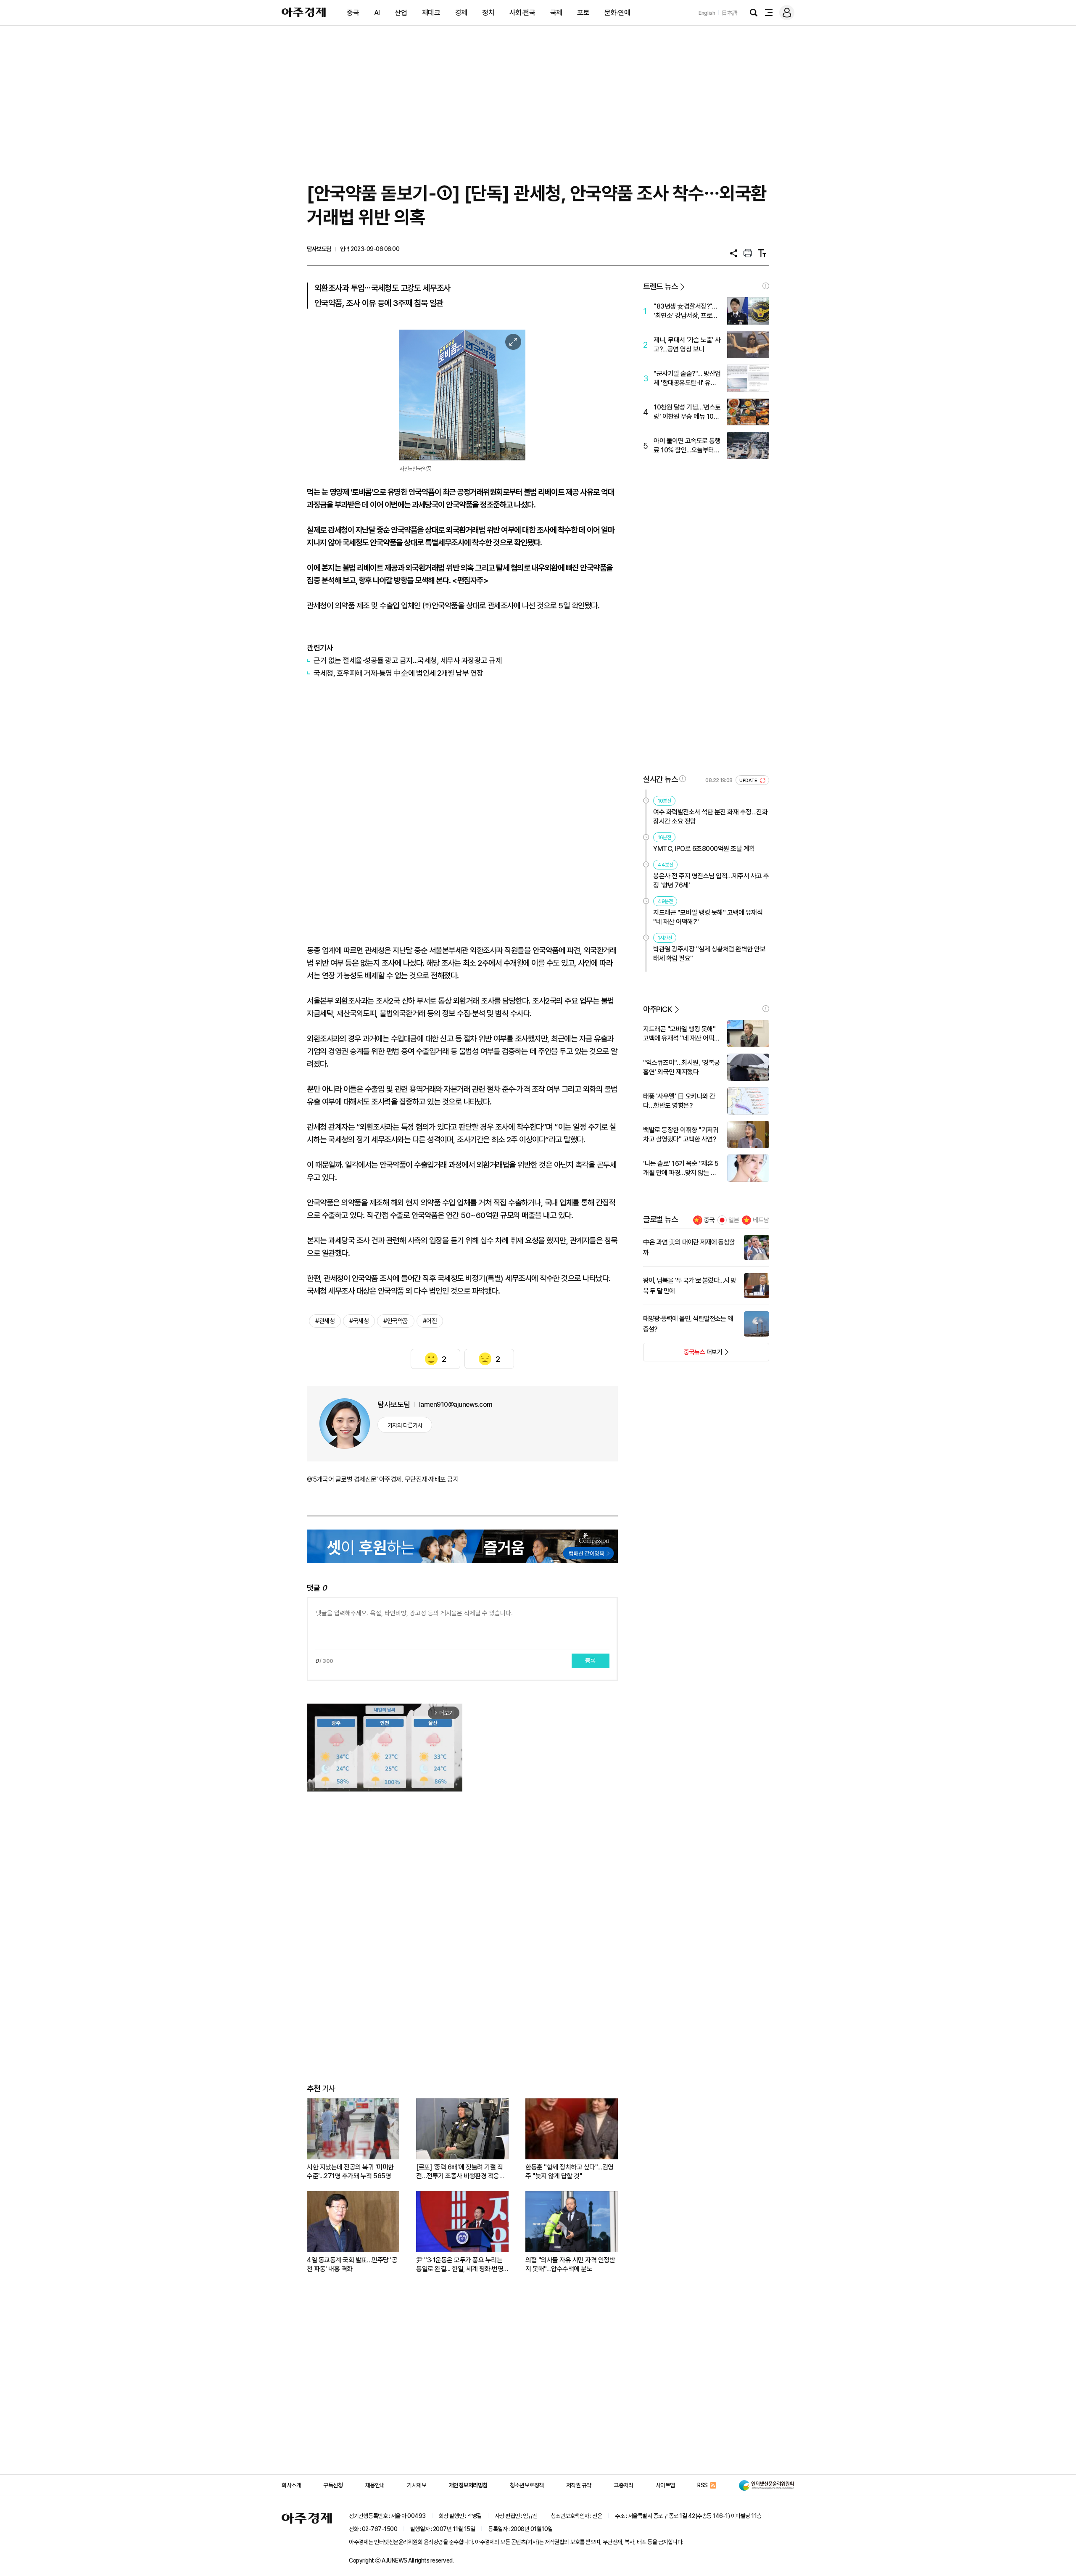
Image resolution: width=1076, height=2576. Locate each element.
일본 (734, 1220)
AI (377, 13)
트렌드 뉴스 (660, 287)
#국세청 (359, 1321)
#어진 (430, 1321)
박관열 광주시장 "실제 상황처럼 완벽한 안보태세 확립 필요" (709, 954)
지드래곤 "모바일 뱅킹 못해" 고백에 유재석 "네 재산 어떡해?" (708, 917)
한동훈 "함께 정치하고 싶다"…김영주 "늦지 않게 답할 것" (570, 2172)
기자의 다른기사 (405, 1425)
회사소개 (291, 2485)
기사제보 (417, 2485)
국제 (556, 13)
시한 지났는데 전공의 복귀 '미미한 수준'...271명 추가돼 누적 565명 (350, 2172)
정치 (488, 13)
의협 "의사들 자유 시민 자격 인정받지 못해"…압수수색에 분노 (570, 2264)
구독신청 (333, 2485)
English (707, 13)
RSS (703, 2485)
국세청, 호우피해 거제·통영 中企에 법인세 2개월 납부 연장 (398, 673)
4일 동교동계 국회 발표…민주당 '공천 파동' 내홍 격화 (352, 2264)
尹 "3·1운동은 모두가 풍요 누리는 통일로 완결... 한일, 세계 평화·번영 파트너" (460, 2265)
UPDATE (749, 781)
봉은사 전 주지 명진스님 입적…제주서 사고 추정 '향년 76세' (711, 881)
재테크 (431, 13)
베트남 (761, 1220)
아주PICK (658, 1009)
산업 (401, 13)
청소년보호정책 (527, 2485)
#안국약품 (396, 1321)
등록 (591, 1661)
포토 (583, 13)
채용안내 (375, 2485)
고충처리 (623, 2485)
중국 (353, 13)
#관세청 (325, 1321)
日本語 (730, 13)
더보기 (683, 1355)
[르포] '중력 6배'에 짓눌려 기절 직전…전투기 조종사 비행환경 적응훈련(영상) (460, 2172)
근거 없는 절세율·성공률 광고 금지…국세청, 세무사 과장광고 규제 (408, 660)
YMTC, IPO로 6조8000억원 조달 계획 (704, 849)
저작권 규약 (579, 2485)
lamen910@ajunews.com (456, 1404)
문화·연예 (617, 13)
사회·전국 (522, 13)
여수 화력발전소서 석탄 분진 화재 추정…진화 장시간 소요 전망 (710, 817)
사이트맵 (665, 2485)
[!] (766, 286)
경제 (461, 13)
